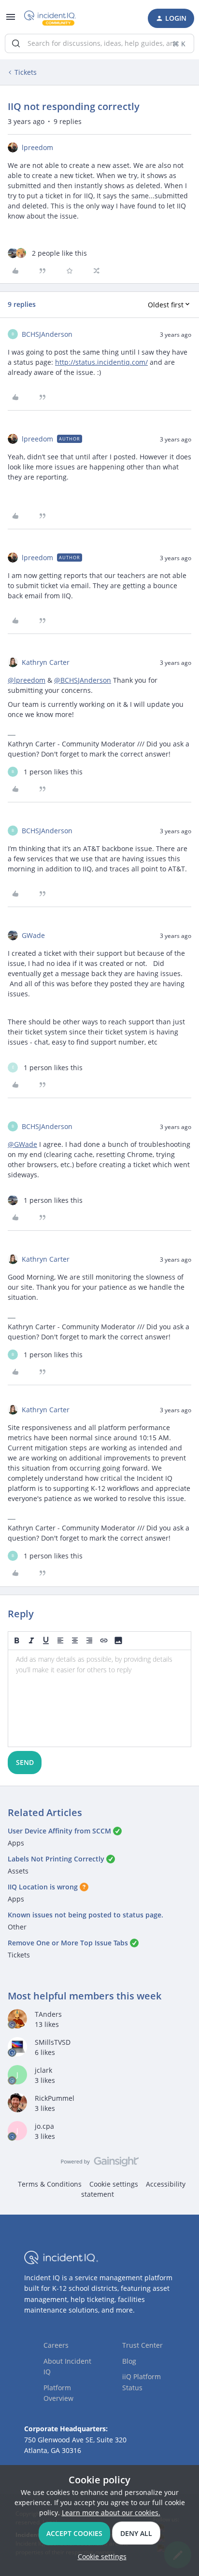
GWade (33, 935)
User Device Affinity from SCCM (59, 1831)
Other (17, 1927)
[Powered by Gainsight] (100, 2164)
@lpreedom (27, 680)
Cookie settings (114, 2184)
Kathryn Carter (46, 662)
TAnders (48, 2014)
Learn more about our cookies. (111, 2513)
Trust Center (142, 2345)
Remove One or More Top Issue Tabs (68, 1943)
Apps (16, 1843)
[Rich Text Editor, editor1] (99, 1698)
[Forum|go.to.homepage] (50, 18)
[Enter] (16, 43)
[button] (11, 20)
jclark (43, 2070)
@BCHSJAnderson (83, 680)
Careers (56, 2345)
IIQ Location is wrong (43, 1887)
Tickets (26, 72)
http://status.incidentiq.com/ (101, 362)
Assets (18, 1871)
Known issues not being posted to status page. (85, 1915)
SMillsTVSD (53, 2042)
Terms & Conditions (50, 2184)
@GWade (22, 1144)
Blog (129, 2361)
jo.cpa (44, 2126)
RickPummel (55, 2098)
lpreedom (37, 147)
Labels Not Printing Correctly (56, 1859)
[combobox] (99, 43)
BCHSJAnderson (47, 334)
